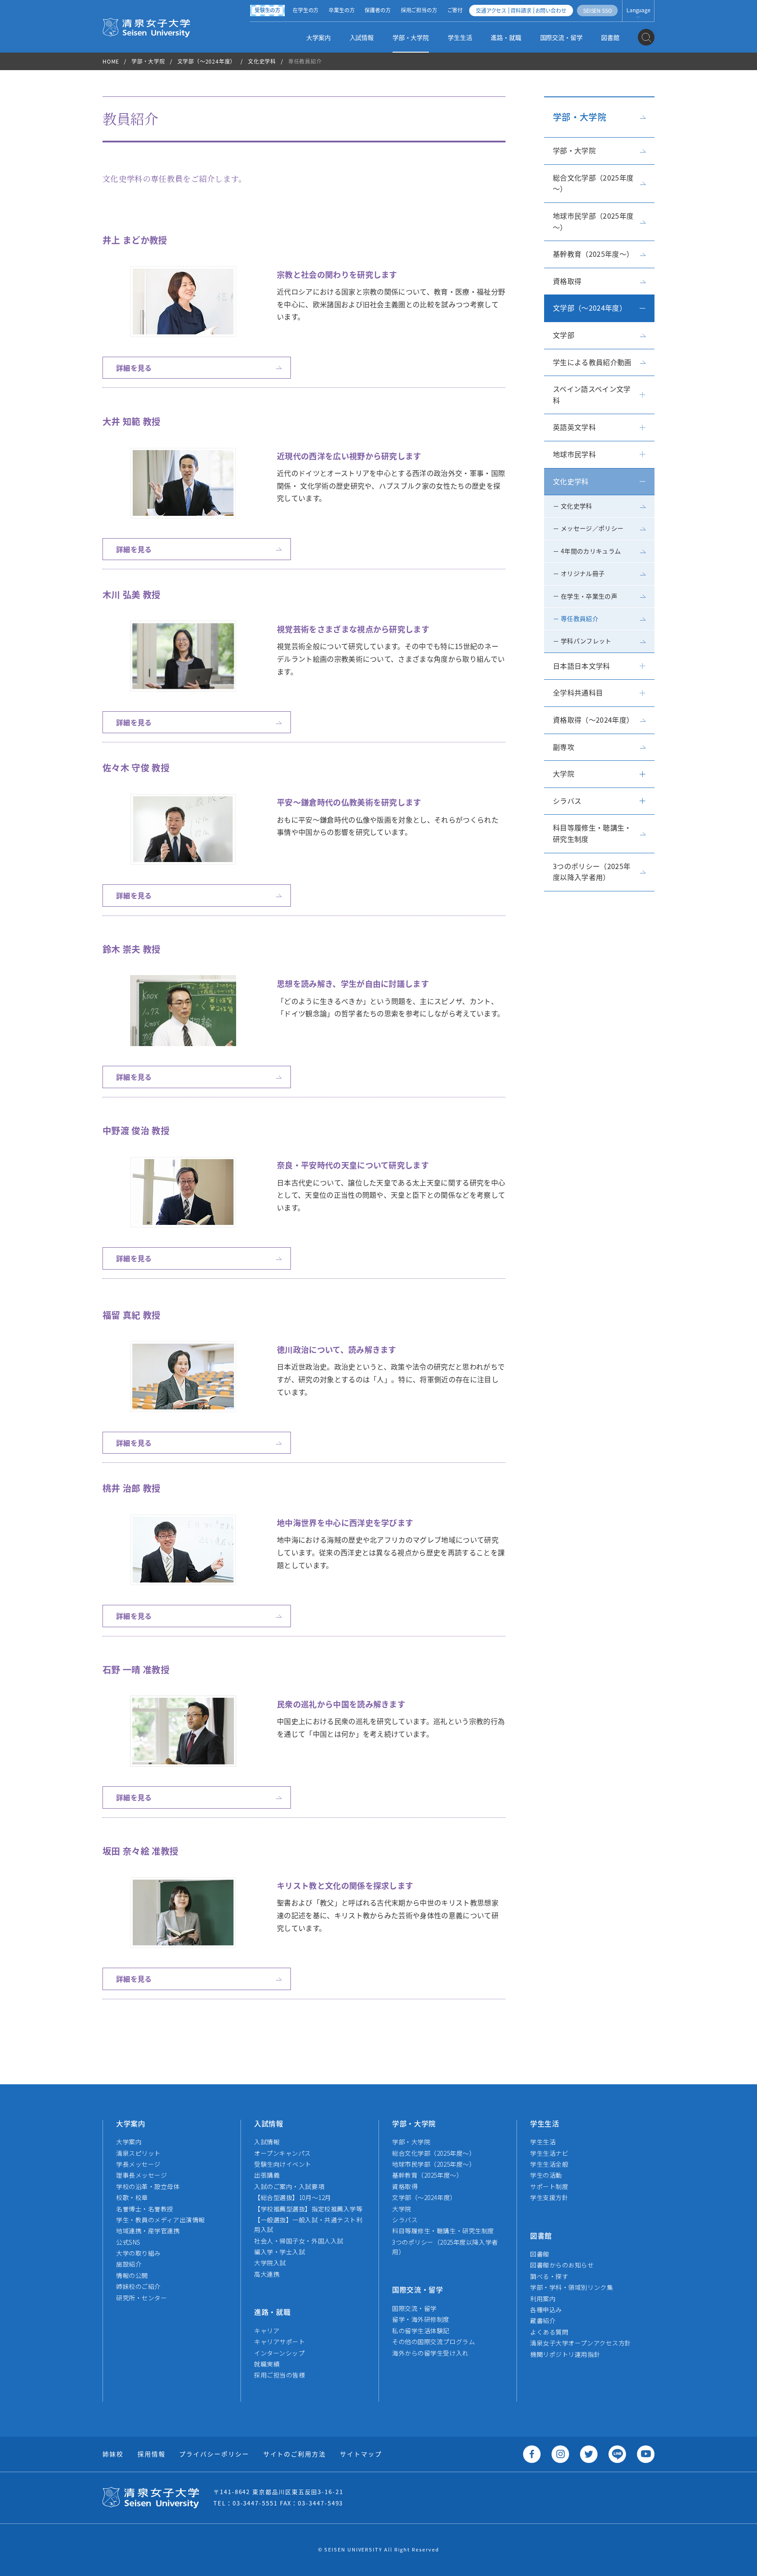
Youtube (646, 2454)
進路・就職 (506, 37)
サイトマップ (361, 2454)
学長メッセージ (138, 2164)
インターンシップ (279, 2353)
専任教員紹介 (580, 618)
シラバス (567, 801)
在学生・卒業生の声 (589, 596)
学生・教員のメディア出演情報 (161, 2220)
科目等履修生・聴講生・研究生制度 (592, 833)
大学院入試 (270, 2263)
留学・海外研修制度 (421, 2319)
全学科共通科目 (578, 692)
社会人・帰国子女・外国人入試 (299, 2241)
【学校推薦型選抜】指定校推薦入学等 (308, 2209)
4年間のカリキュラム (591, 551)
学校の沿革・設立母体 (148, 2186)
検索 (646, 37)
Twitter (589, 2454)
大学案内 (318, 37)
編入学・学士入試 (279, 2252)
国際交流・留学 (561, 37)
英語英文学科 (574, 427)
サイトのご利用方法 (295, 2454)
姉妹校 (113, 2454)
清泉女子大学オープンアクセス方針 (581, 2343)
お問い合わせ (551, 10)
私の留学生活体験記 (421, 2331)
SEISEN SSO (597, 10)
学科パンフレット (586, 641)
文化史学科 (262, 61)
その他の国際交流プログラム (433, 2342)
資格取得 (567, 281)
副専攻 (564, 747)
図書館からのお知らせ (562, 2265)
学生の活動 (546, 2175)
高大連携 (267, 2274)
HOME (111, 61)
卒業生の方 (341, 10)
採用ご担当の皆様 (279, 2375)
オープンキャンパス (283, 2153)
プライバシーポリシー (214, 2454)
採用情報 (152, 2454)
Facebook (532, 2454)
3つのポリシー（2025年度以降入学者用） (592, 872)
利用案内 (543, 2299)
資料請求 (521, 10)
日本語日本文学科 (582, 666)
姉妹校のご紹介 (138, 2286)
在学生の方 (306, 10)
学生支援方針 (549, 2197)
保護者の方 (377, 10)
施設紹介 (129, 2264)
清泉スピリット (138, 2153)
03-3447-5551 (255, 2503)
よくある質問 (549, 2332)
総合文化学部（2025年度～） (593, 183)
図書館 (610, 37)
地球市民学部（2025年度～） (593, 221)
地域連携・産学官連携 (148, 2231)
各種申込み (546, 2310)
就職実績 (267, 2364)
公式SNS (128, 2242)
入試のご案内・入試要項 (289, 2186)
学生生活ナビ (549, 2153)
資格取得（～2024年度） (593, 720)
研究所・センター (141, 2298)
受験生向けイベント (283, 2164)
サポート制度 (549, 2186)
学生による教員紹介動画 (592, 362)
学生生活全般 (549, 2164)
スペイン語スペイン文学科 (592, 394)
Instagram (560, 2454)
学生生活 (460, 37)
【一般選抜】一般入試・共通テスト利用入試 (308, 2225)
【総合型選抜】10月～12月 (293, 2197)
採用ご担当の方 (419, 10)
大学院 (564, 774)
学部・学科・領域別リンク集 (571, 2287)
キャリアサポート (279, 2342)
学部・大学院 (411, 37)
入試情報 (362, 37)
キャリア (267, 2331)
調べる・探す (549, 2276)
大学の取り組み (138, 2253)
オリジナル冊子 (583, 573)
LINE (617, 2454)
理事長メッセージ (141, 2175)
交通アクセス (491, 10)
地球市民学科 (574, 454)
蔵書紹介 (543, 2321)
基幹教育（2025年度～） (593, 254)
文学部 (564, 335)
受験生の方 (267, 10)
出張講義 (267, 2175)
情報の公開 (132, 2275)
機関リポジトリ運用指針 (565, 2354)
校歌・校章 (132, 2197)
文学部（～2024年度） (207, 61)
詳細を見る (134, 368)
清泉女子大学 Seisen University (146, 27)
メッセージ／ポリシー (592, 528)
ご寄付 (455, 10)
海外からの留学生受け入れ (430, 2353)
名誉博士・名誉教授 (145, 2209)
